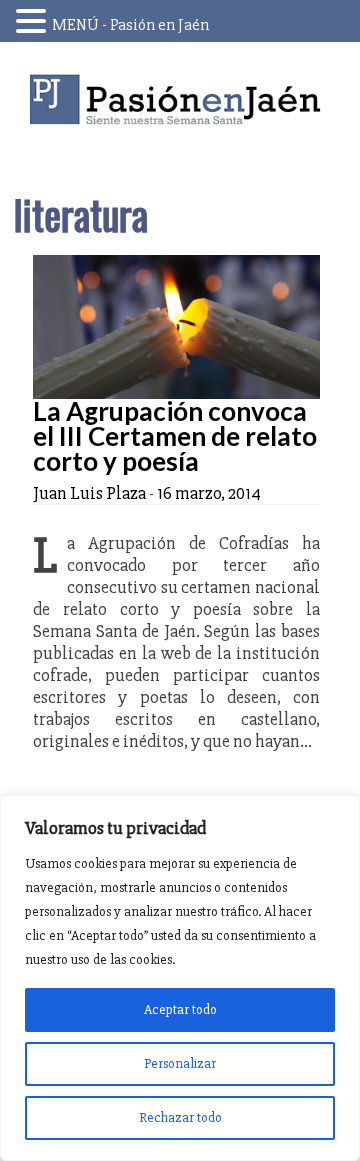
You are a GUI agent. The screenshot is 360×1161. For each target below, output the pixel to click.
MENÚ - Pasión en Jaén (130, 25)
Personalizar (180, 1063)
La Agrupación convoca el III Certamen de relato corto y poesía (175, 436)
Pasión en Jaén (180, 99)
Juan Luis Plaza (89, 493)
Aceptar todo (180, 1009)
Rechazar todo (180, 1117)
